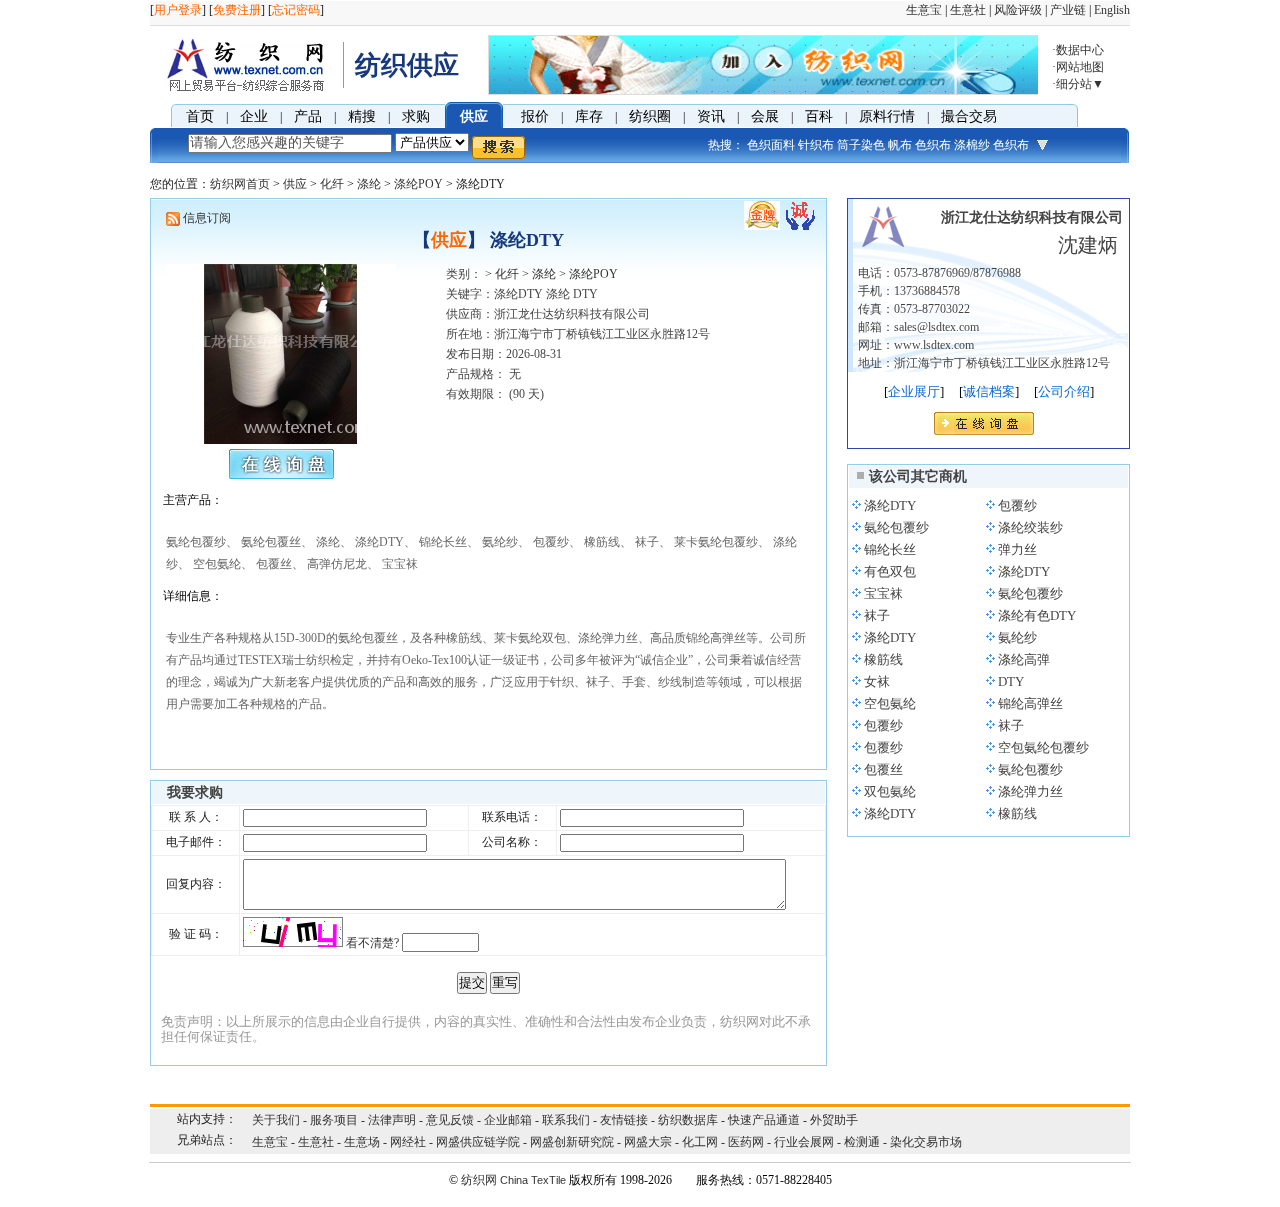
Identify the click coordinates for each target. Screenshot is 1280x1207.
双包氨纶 (890, 791)
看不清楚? (372, 943)
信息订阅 (207, 218)
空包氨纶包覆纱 (1043, 747)
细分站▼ (1080, 84)
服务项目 (334, 1120)
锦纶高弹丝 (1030, 703)
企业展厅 (914, 391)
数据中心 (1080, 50)
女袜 (877, 681)
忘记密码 (296, 10)
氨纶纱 (1017, 637)
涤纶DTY (890, 505)
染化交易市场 (926, 1142)
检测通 (862, 1142)
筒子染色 (861, 145)
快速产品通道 (764, 1120)
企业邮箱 (508, 1120)
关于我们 (276, 1120)
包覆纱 (1017, 505)
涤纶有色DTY (1037, 615)
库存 (589, 116)
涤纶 (369, 184)
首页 (200, 116)
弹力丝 (1017, 549)
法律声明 (392, 1120)
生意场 (362, 1142)
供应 (474, 116)
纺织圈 (650, 116)
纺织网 (479, 1180)
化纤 (332, 184)
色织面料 (771, 145)
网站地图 (1080, 67)
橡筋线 (883, 659)
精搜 (362, 116)
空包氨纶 (890, 703)
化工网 (700, 1142)
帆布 (900, 145)
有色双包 (890, 571)
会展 (765, 116)
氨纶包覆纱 (896, 527)
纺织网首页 (240, 184)
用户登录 (178, 10)
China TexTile (533, 1180)
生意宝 (924, 10)
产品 (308, 116)
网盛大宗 (648, 1142)
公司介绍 (1064, 391)
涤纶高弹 (1024, 659)
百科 (819, 116)
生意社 (968, 10)
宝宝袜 (883, 593)
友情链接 (624, 1120)
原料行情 (887, 116)
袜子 (877, 615)
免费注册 (237, 10)
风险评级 (1018, 10)
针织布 (816, 145)
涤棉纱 (972, 145)
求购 (416, 116)
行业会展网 (804, 1142)
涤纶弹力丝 (1030, 791)
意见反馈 (450, 1120)
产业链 (1068, 10)
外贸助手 (834, 1120)
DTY (1011, 681)
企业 (254, 116)
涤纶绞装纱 (1030, 527)
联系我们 (566, 1120)
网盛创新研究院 (572, 1142)
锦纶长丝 (890, 549)
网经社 (408, 1142)
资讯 (711, 116)
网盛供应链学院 (478, 1142)
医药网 (746, 1142)
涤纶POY (418, 184)
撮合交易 (969, 116)
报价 (535, 116)
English (1112, 10)
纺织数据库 (688, 1120)
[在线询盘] (984, 429)
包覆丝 (883, 769)
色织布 (933, 145)
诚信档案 (989, 391)
